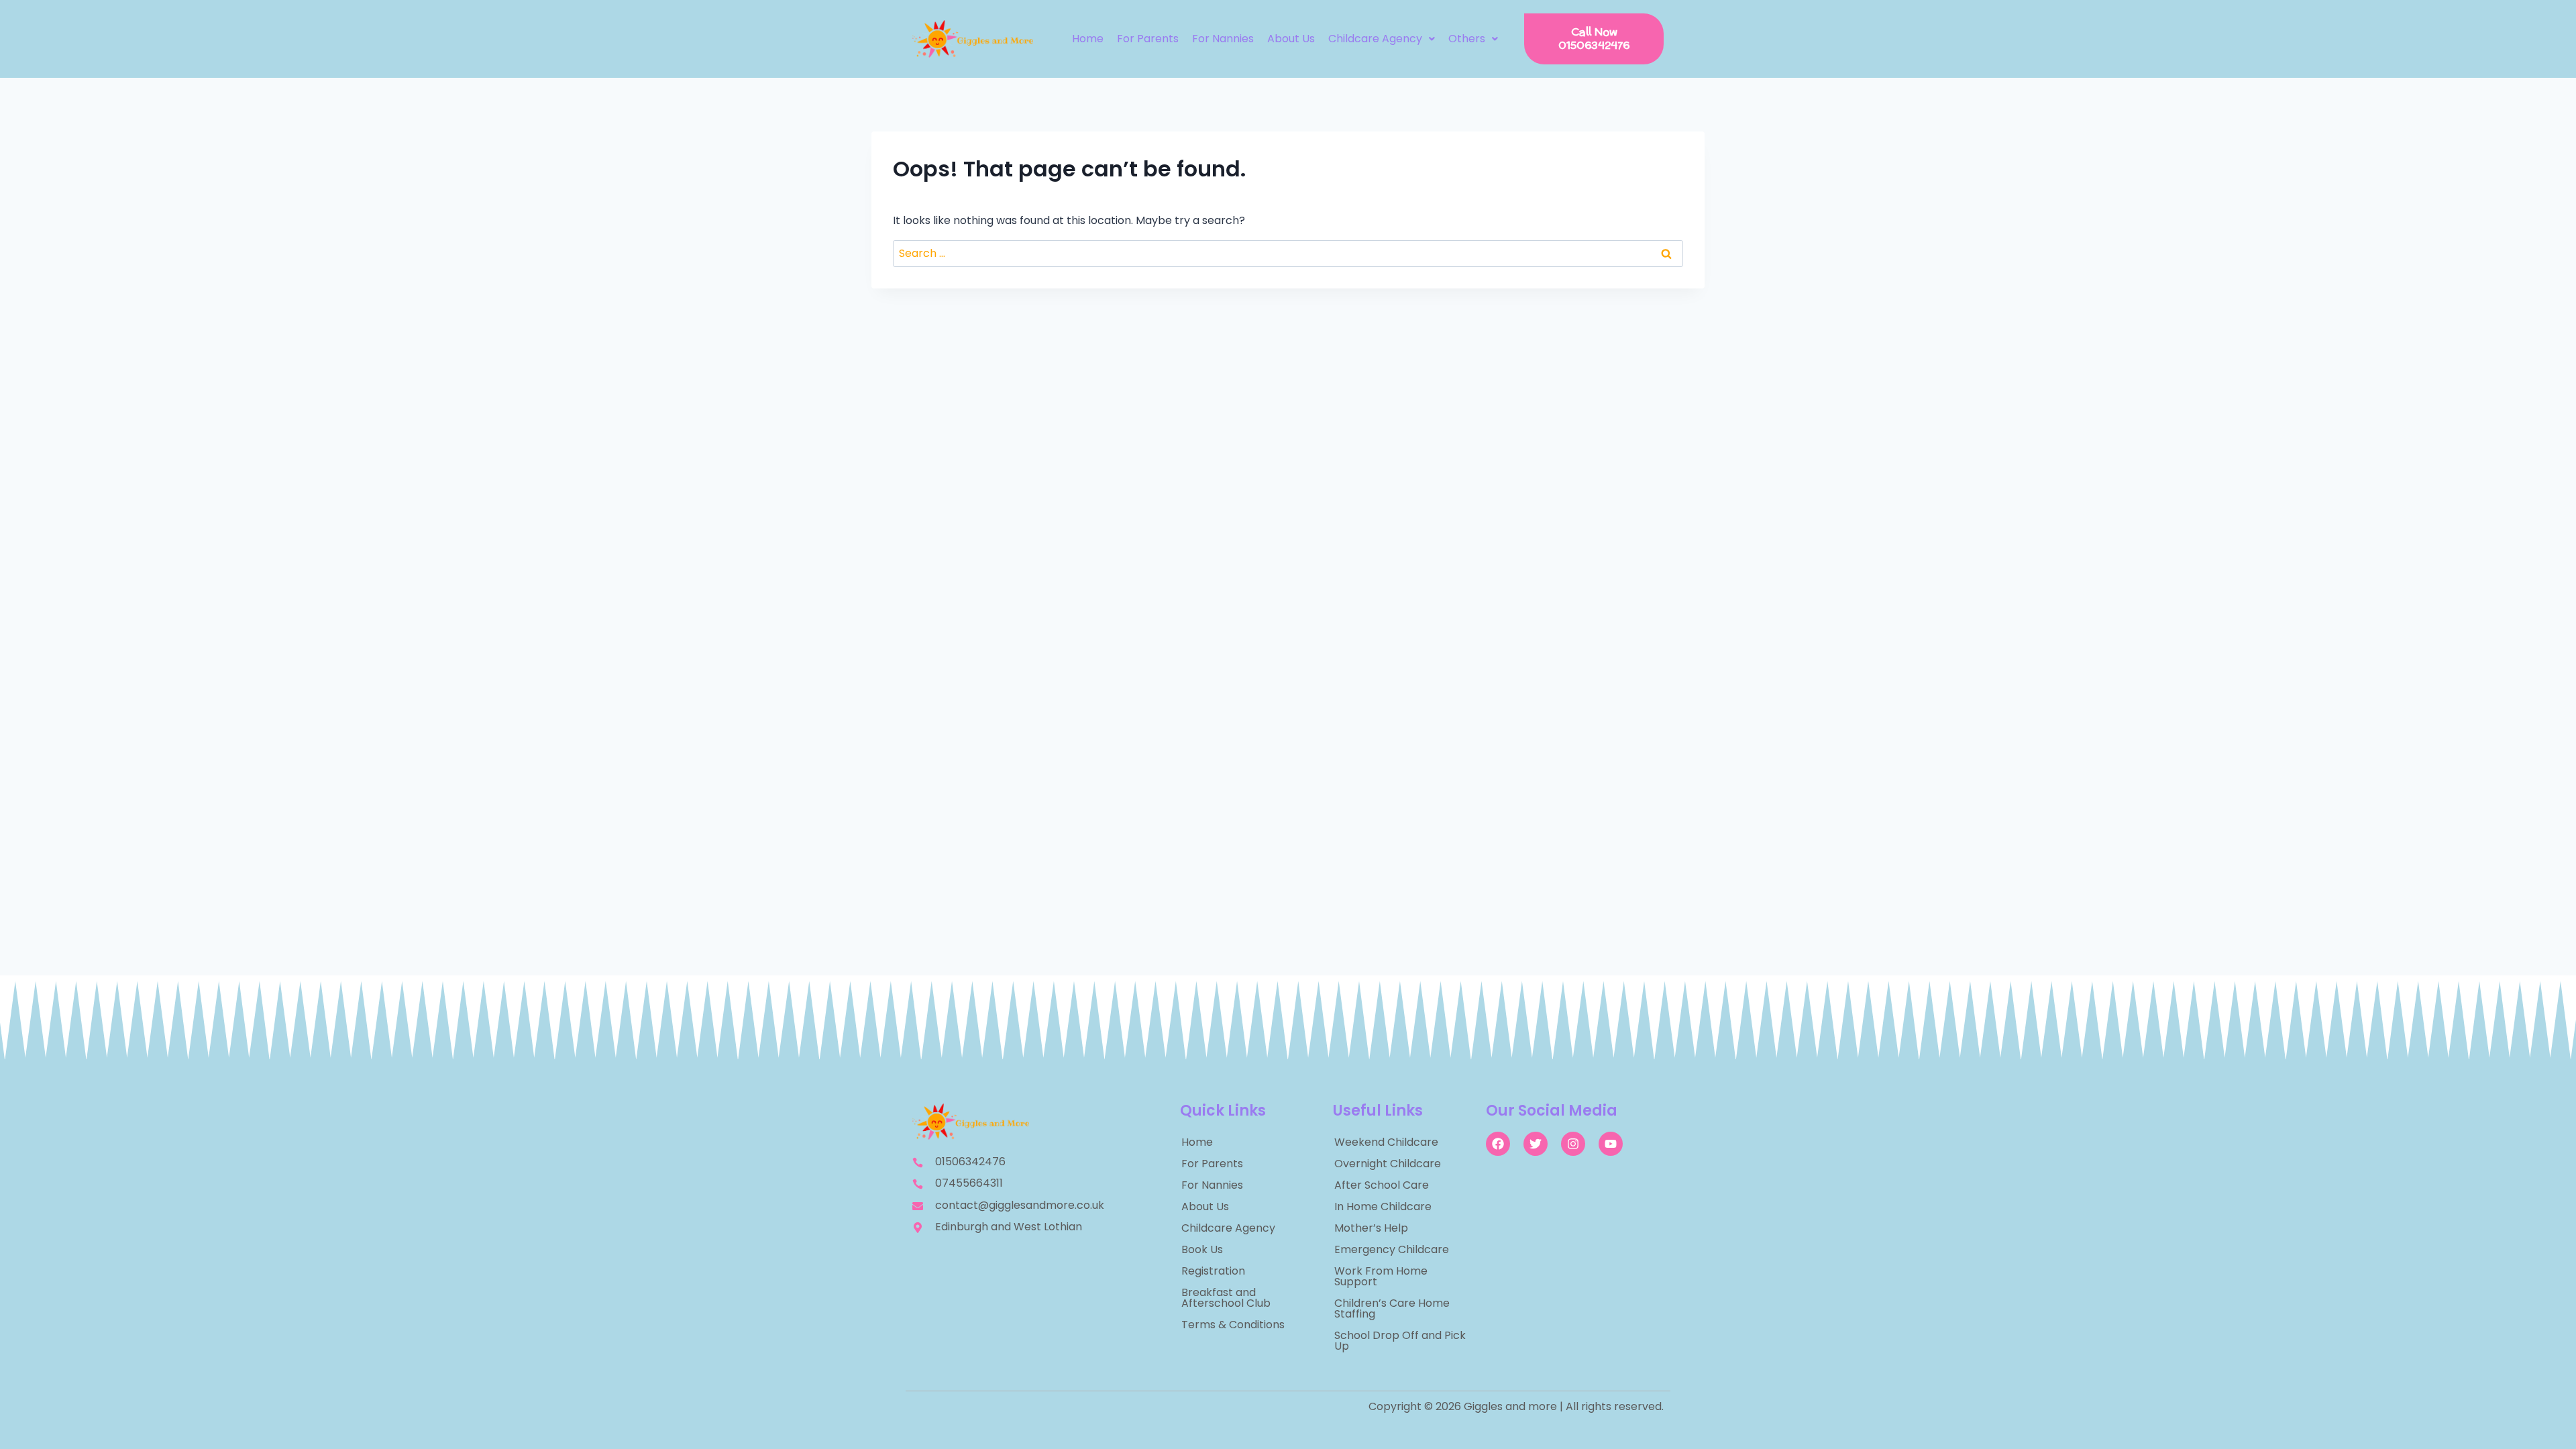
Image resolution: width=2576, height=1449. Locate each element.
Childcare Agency (1375, 39)
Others (1467, 39)
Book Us (1202, 1249)
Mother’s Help (1371, 1228)
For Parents (1148, 39)
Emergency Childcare (1392, 1249)
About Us (1291, 39)
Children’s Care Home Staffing (1392, 1308)
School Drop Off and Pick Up (1400, 1341)
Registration (1213, 1271)
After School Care (1382, 1185)
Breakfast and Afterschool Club (1226, 1298)
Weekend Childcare (1386, 1142)
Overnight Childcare (1388, 1164)
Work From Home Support (1381, 1276)
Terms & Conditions (1233, 1325)
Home (1088, 39)
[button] (1382, 39)
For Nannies (1223, 39)
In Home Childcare (1383, 1206)
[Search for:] (1288, 253)
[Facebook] (1498, 1144)
